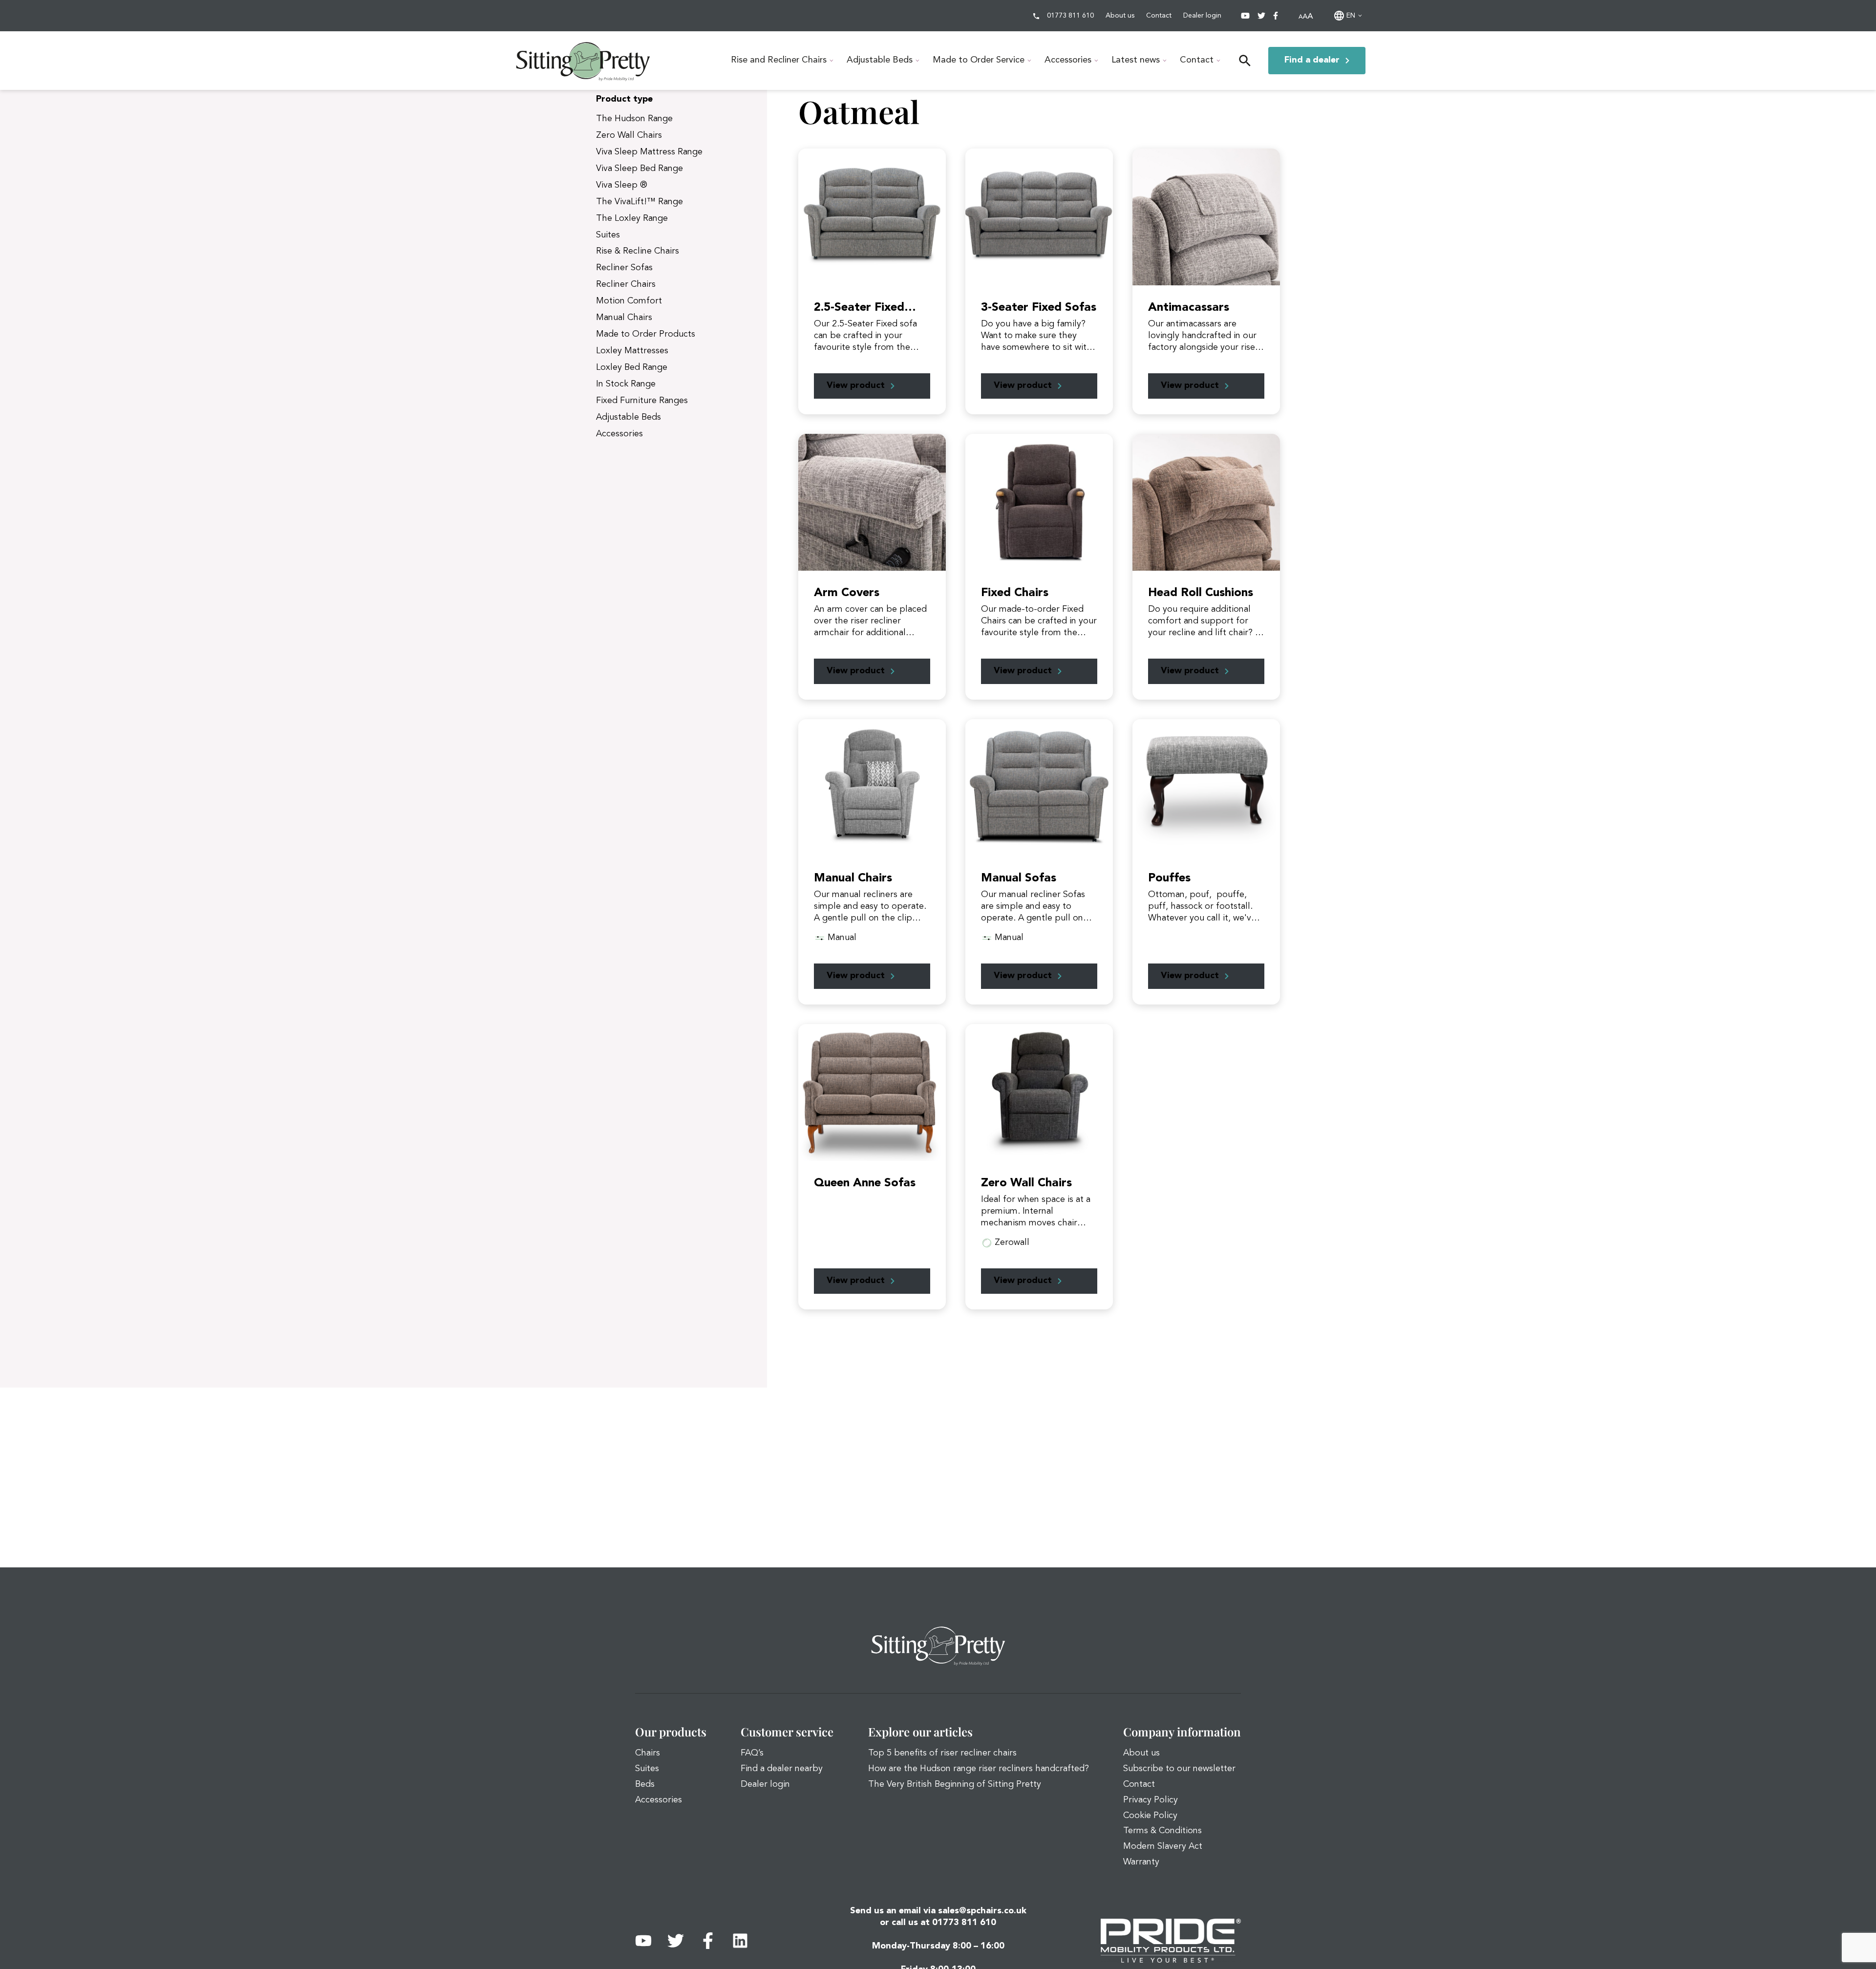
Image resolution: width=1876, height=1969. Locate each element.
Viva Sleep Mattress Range (649, 152)
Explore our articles (920, 1732)
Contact (1159, 16)
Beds (645, 1784)
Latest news (1136, 60)
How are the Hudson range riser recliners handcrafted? (979, 1769)
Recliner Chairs (626, 284)
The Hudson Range (634, 119)
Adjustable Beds (880, 60)
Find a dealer (1312, 60)
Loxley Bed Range (632, 367)
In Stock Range (626, 384)
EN (1351, 16)
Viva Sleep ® (622, 185)
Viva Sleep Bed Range (640, 169)
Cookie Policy (1150, 1816)
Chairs (648, 1753)
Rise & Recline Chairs (638, 251)
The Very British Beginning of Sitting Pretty (955, 1784)
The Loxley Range (632, 218)
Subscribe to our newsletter (1179, 1769)
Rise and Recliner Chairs (779, 60)
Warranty (1141, 1862)
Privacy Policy (1151, 1800)
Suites (608, 235)
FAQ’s (752, 1753)
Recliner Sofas (624, 268)
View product (856, 385)
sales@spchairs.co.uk (982, 1911)
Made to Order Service (979, 60)
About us (1120, 16)
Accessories (1068, 60)
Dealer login (1202, 16)
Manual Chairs (624, 318)
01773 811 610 (1070, 16)
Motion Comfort (629, 301)
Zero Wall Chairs (629, 135)
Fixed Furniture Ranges (642, 401)
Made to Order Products (646, 334)
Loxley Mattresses (632, 351)
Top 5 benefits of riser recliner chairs (942, 1753)
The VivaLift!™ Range (640, 202)
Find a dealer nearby (782, 1769)
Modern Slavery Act (1163, 1846)
